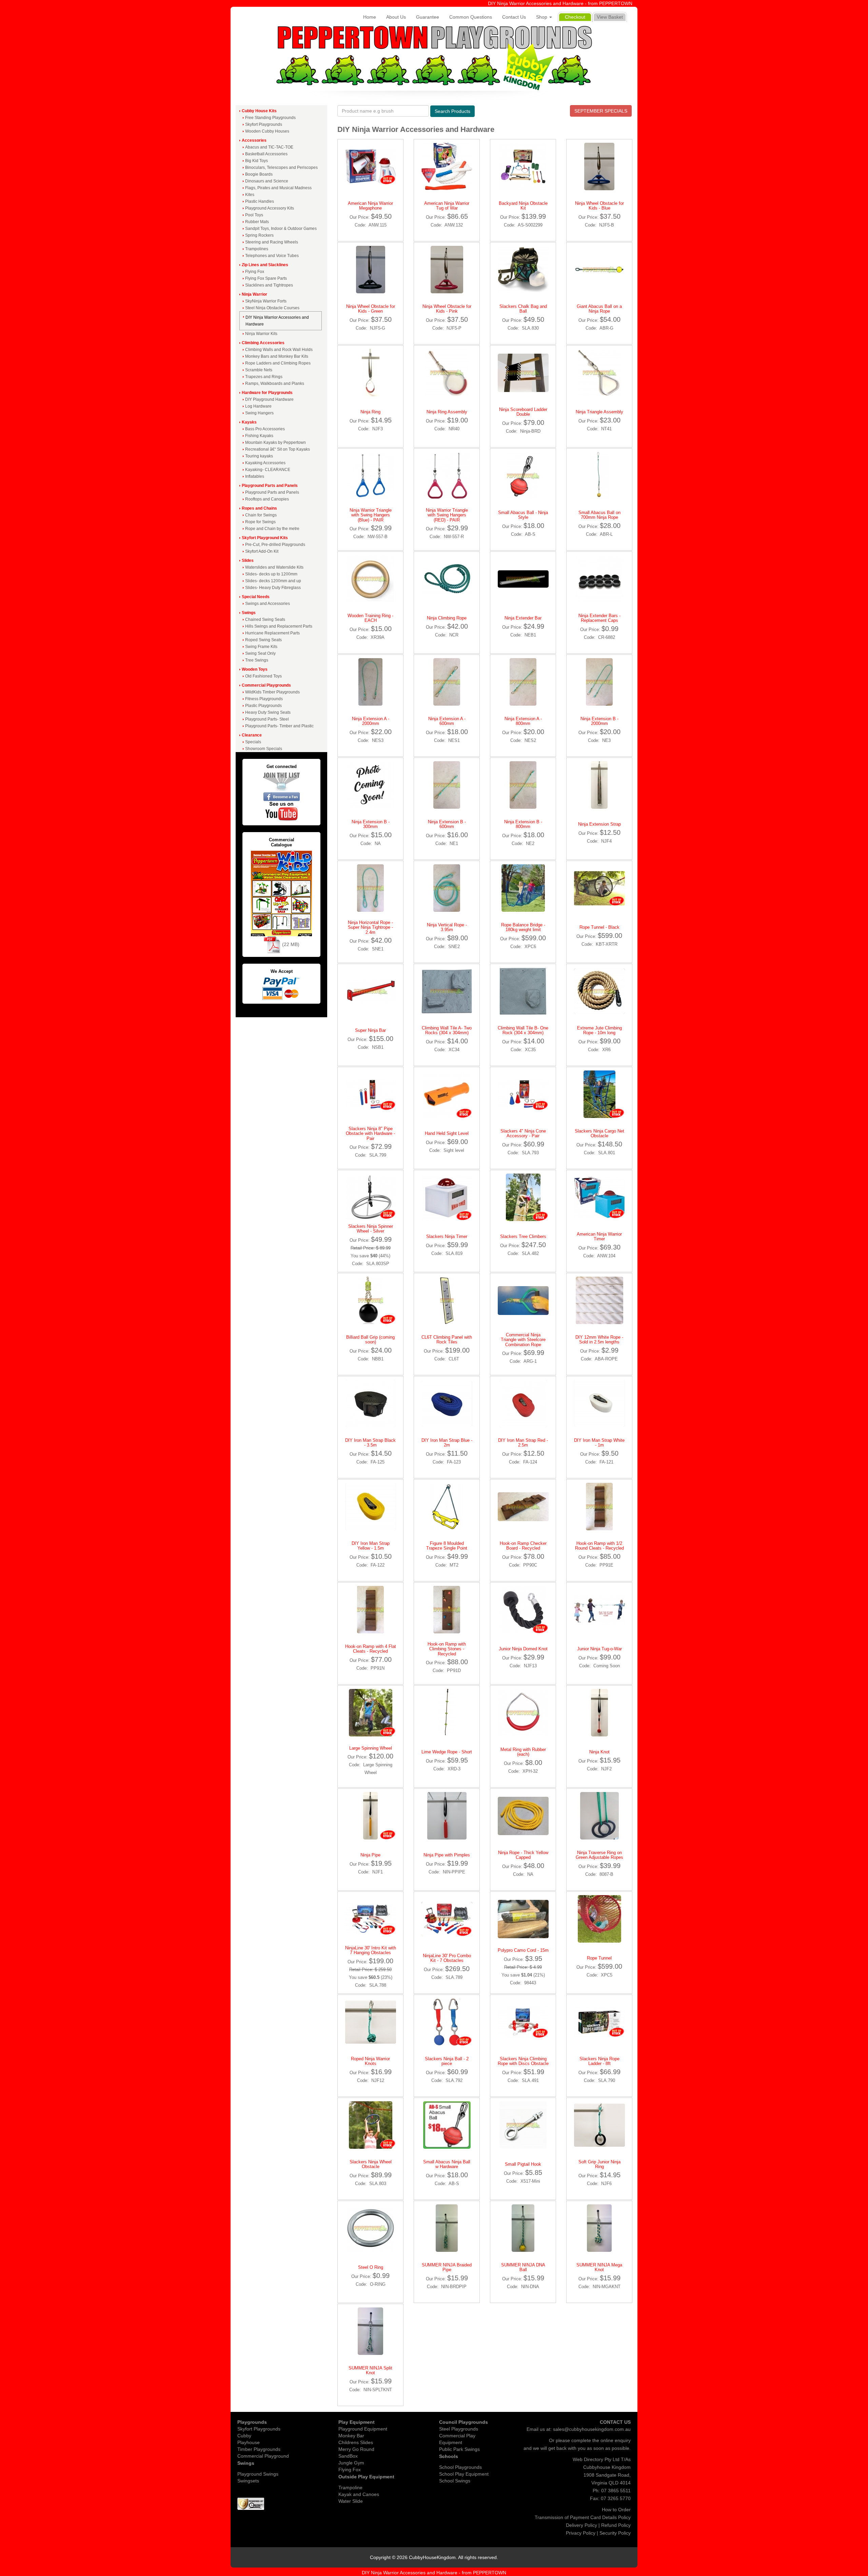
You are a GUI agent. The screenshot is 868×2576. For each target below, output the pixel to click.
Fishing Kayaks (259, 436)
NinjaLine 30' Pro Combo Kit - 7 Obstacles (447, 1958)
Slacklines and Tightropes (269, 285)
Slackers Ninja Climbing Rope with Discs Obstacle (523, 2061)
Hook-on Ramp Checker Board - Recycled (523, 1546)
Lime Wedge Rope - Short (447, 1752)
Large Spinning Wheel (371, 1748)
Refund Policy (616, 2525)
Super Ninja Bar (370, 1030)
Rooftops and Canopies (267, 499)
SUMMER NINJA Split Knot (370, 2370)
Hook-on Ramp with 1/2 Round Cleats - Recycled (599, 1546)
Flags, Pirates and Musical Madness (278, 188)
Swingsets (248, 2481)
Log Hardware (258, 406)
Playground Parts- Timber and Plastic (279, 726)
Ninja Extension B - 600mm (447, 824)
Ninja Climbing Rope (447, 618)
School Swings (455, 2481)
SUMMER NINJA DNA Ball (523, 2267)
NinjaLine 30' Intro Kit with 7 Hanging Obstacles (371, 1950)
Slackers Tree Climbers (523, 1236)
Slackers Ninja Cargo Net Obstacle (599, 1133)
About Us (396, 17)
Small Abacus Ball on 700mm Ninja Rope (599, 515)
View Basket (610, 17)
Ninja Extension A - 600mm (447, 721)
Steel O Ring (371, 2267)
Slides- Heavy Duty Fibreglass (273, 588)
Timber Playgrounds (259, 2449)
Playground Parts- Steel (267, 719)
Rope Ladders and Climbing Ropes (278, 363)
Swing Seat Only (260, 653)
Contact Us (514, 17)
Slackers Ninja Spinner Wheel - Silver (371, 1229)
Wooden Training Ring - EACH (370, 618)
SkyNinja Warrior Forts (266, 301)
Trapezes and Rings (264, 377)
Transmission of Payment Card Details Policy (583, 2517)
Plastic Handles (260, 201)
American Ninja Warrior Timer (599, 1236)
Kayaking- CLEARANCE (268, 470)
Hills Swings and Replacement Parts (279, 626)
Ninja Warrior (254, 294)
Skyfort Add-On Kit (262, 551)
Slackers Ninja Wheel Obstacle (371, 2164)
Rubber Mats (257, 222)
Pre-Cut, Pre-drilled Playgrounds (275, 545)
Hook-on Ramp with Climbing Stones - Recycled (447, 1649)
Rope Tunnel (599, 1958)
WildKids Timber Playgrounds (272, 692)
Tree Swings (257, 660)
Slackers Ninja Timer (447, 1236)
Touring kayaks (259, 456)
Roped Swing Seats (263, 640)
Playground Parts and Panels (270, 486)
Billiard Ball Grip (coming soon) (370, 1340)
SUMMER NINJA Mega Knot (599, 2267)
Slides (248, 561)
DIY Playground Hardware (269, 399)
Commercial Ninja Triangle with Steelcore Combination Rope (523, 1340)
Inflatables (255, 476)
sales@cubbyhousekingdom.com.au (592, 2429)
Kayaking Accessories (265, 463)
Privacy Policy (581, 2533)
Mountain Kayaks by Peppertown (275, 443)
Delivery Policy (581, 2525)
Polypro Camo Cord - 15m (523, 1950)
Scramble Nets (259, 370)
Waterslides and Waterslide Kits (274, 567)
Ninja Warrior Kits (261, 334)
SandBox (348, 2456)
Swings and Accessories (268, 604)
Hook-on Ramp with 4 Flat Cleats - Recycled (371, 1649)
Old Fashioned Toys (263, 676)
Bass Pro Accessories (265, 429)
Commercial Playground (263, 2456)
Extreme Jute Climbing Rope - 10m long (599, 1030)
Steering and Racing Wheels (272, 242)
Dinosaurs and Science (267, 181)
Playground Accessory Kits (270, 208)
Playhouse (249, 2442)
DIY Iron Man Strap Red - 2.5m (523, 1443)
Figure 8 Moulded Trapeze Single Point (447, 1546)
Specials (253, 742)
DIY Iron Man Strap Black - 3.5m (370, 1443)
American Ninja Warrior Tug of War (447, 206)
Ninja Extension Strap (599, 824)
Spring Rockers (259, 235)
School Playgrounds (460, 2467)
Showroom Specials (264, 749)
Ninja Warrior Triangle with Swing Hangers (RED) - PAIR (447, 515)
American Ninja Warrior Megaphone (370, 206)
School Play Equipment (464, 2474)
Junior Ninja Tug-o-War (599, 1649)
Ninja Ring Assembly (447, 412)
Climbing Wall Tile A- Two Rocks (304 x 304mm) (447, 1030)
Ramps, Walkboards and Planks (275, 384)
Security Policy (615, 2533)
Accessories (254, 140)
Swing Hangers (259, 413)
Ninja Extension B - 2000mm (599, 721)
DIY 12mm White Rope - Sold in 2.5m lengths (599, 1340)
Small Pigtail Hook (523, 2164)
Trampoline (350, 2487)
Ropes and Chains (259, 508)
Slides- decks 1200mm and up (273, 581)
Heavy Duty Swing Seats (268, 712)
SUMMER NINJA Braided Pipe (447, 2267)
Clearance (252, 735)
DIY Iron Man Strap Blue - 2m (447, 1443)
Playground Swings (258, 2474)
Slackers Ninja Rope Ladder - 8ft (599, 2061)
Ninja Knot (599, 1752)
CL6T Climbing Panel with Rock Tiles (447, 1340)
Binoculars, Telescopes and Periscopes (281, 168)
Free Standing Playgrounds (270, 118)
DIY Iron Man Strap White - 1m (599, 1443)
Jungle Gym (351, 2463)
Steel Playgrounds (459, 2429)
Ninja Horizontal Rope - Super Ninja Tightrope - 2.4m (370, 927)
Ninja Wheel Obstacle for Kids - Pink (447, 309)
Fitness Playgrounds (264, 699)
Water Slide (351, 2501)
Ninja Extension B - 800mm (523, 824)
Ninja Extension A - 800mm (523, 721)
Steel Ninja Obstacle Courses (272, 308)
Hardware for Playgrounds (267, 393)
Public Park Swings (459, 2449)
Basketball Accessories (266, 154)
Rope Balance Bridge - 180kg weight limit (523, 927)
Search (452, 111)
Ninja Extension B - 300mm (371, 824)
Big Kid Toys (257, 161)
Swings (249, 613)
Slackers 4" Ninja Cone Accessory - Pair (523, 1133)
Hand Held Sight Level (447, 1133)
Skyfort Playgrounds (264, 124)
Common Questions (471, 17)
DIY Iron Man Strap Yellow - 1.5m (371, 1546)
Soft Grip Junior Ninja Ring (599, 2164)
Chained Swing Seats (265, 620)
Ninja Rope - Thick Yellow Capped (523, 1855)
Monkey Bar (351, 2436)
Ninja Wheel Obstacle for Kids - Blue (599, 206)
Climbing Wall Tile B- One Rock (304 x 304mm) (523, 1030)
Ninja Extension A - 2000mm (371, 721)
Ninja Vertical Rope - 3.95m (447, 927)
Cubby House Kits (259, 111)
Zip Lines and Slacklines (265, 265)
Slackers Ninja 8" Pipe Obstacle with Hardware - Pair (370, 1134)
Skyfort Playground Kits (265, 538)
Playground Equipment (363, 2429)
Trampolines (257, 249)
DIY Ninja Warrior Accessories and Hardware (277, 321)
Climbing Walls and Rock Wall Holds (279, 350)
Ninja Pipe (370, 1855)
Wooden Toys (255, 669)
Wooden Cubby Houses (267, 131)
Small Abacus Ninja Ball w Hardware (447, 2164)
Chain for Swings (261, 515)
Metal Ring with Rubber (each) (523, 1752)
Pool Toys (254, 215)
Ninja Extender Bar (523, 618)
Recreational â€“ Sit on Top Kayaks (278, 449)
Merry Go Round (356, 2449)
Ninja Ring (370, 412)
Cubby (244, 2436)
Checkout (575, 17)
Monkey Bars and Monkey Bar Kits (277, 356)
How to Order (616, 2510)
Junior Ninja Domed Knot (523, 1649)
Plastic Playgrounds (263, 706)
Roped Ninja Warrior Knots (370, 2061)
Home (370, 17)
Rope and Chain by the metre (272, 529)
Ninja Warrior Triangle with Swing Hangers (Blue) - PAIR (371, 515)
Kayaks (249, 422)
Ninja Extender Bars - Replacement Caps (599, 618)
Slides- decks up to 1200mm (271, 574)
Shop (542, 17)
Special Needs (256, 597)
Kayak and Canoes (359, 2494)
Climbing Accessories (263, 343)
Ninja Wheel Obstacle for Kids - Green (371, 309)
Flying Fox (255, 272)
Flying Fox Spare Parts (266, 278)
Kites (250, 195)
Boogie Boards (259, 174)
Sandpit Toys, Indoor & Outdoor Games (281, 229)
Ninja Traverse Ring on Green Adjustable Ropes (599, 1855)
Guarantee (428, 17)
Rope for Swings (260, 522)
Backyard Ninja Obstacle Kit (523, 206)
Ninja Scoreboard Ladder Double (523, 412)
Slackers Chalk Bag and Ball (523, 309)
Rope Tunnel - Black (599, 927)
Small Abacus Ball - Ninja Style (523, 515)
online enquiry (616, 2440)
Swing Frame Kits (261, 647)
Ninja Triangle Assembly (599, 412)
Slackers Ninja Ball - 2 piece (447, 2061)
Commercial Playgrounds (266, 685)
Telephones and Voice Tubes (272, 256)
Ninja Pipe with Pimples (447, 1855)
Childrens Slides (356, 2442)
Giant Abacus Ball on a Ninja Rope (599, 309)
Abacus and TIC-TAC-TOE (269, 147)
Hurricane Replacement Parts (272, 633)
